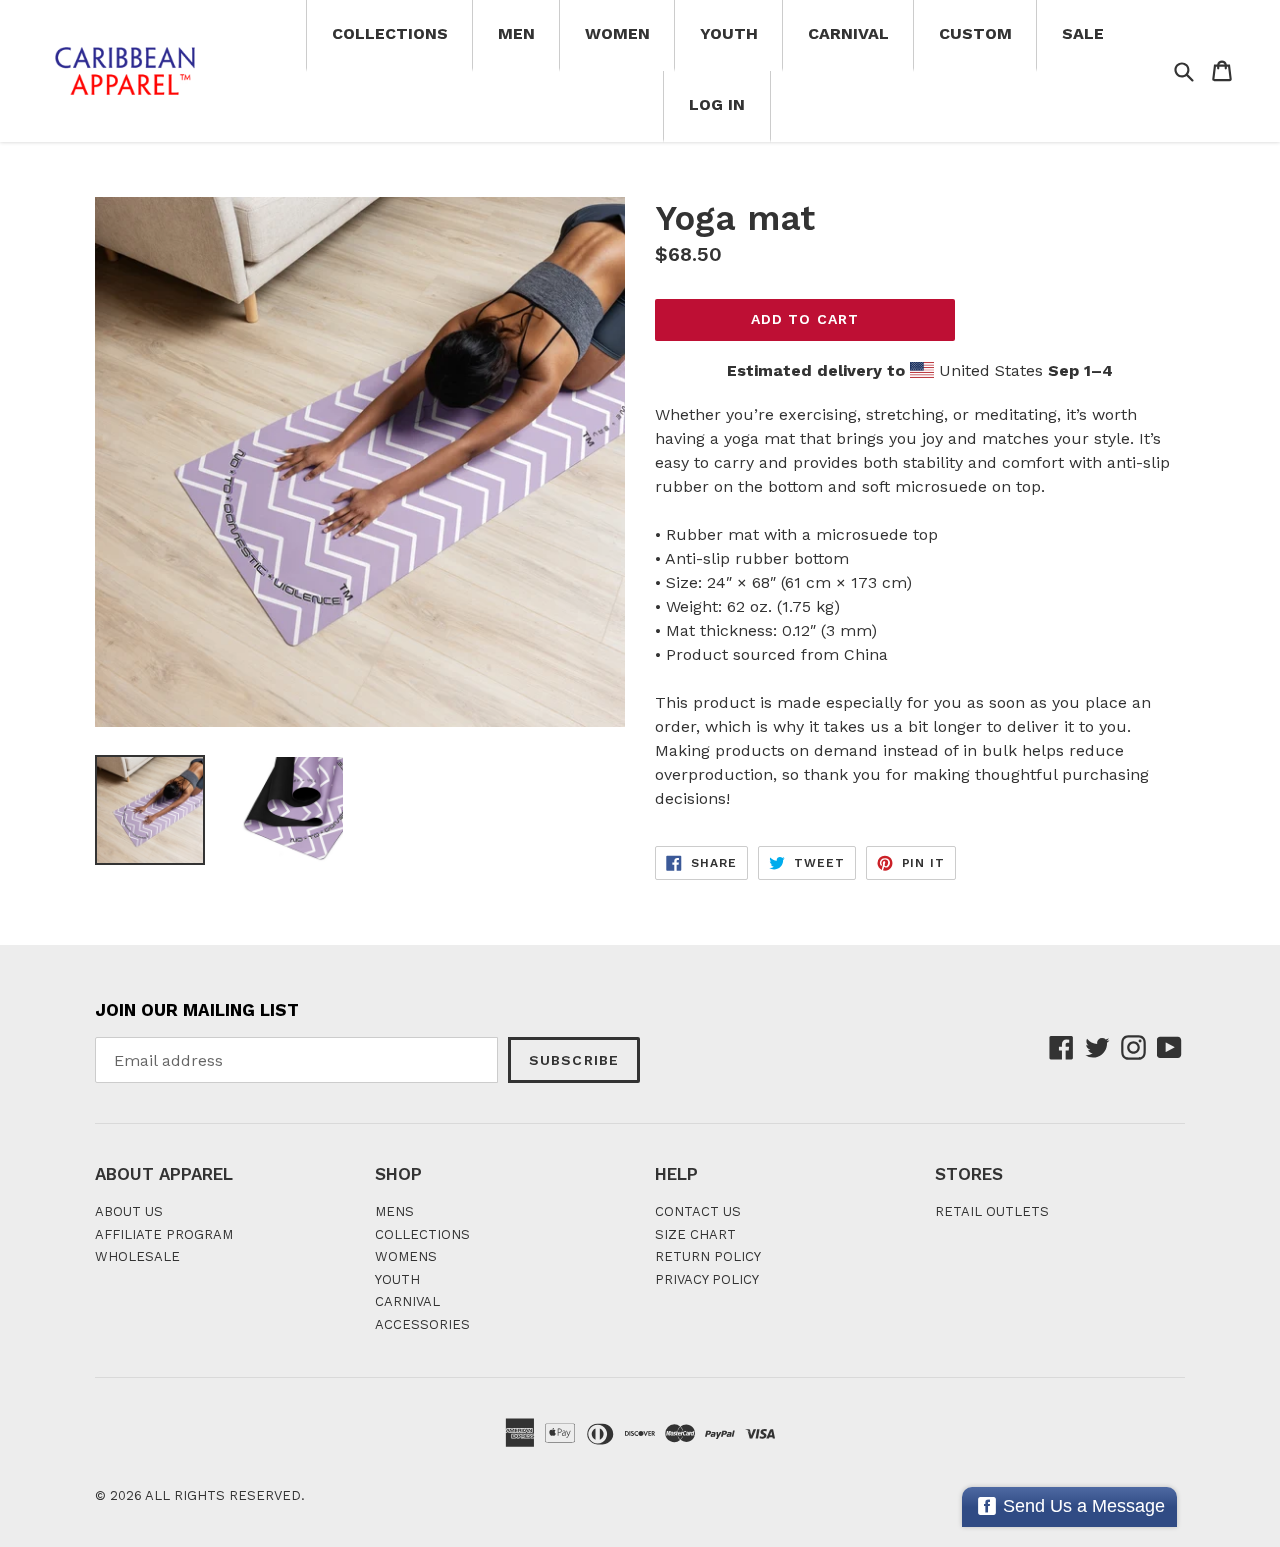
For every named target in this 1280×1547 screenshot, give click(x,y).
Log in (717, 104)
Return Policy (708, 1256)
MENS (394, 1211)
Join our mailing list (197, 1010)
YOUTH (397, 1279)
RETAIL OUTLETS (992, 1211)
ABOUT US (129, 1211)
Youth (729, 33)
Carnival (848, 33)
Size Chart (695, 1234)
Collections (390, 33)
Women (617, 33)
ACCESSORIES (422, 1324)
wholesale (137, 1256)
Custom (975, 33)
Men (516, 33)
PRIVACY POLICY (707, 1279)
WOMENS (406, 1256)
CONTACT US (698, 1211)
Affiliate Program (164, 1234)
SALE (1083, 33)
